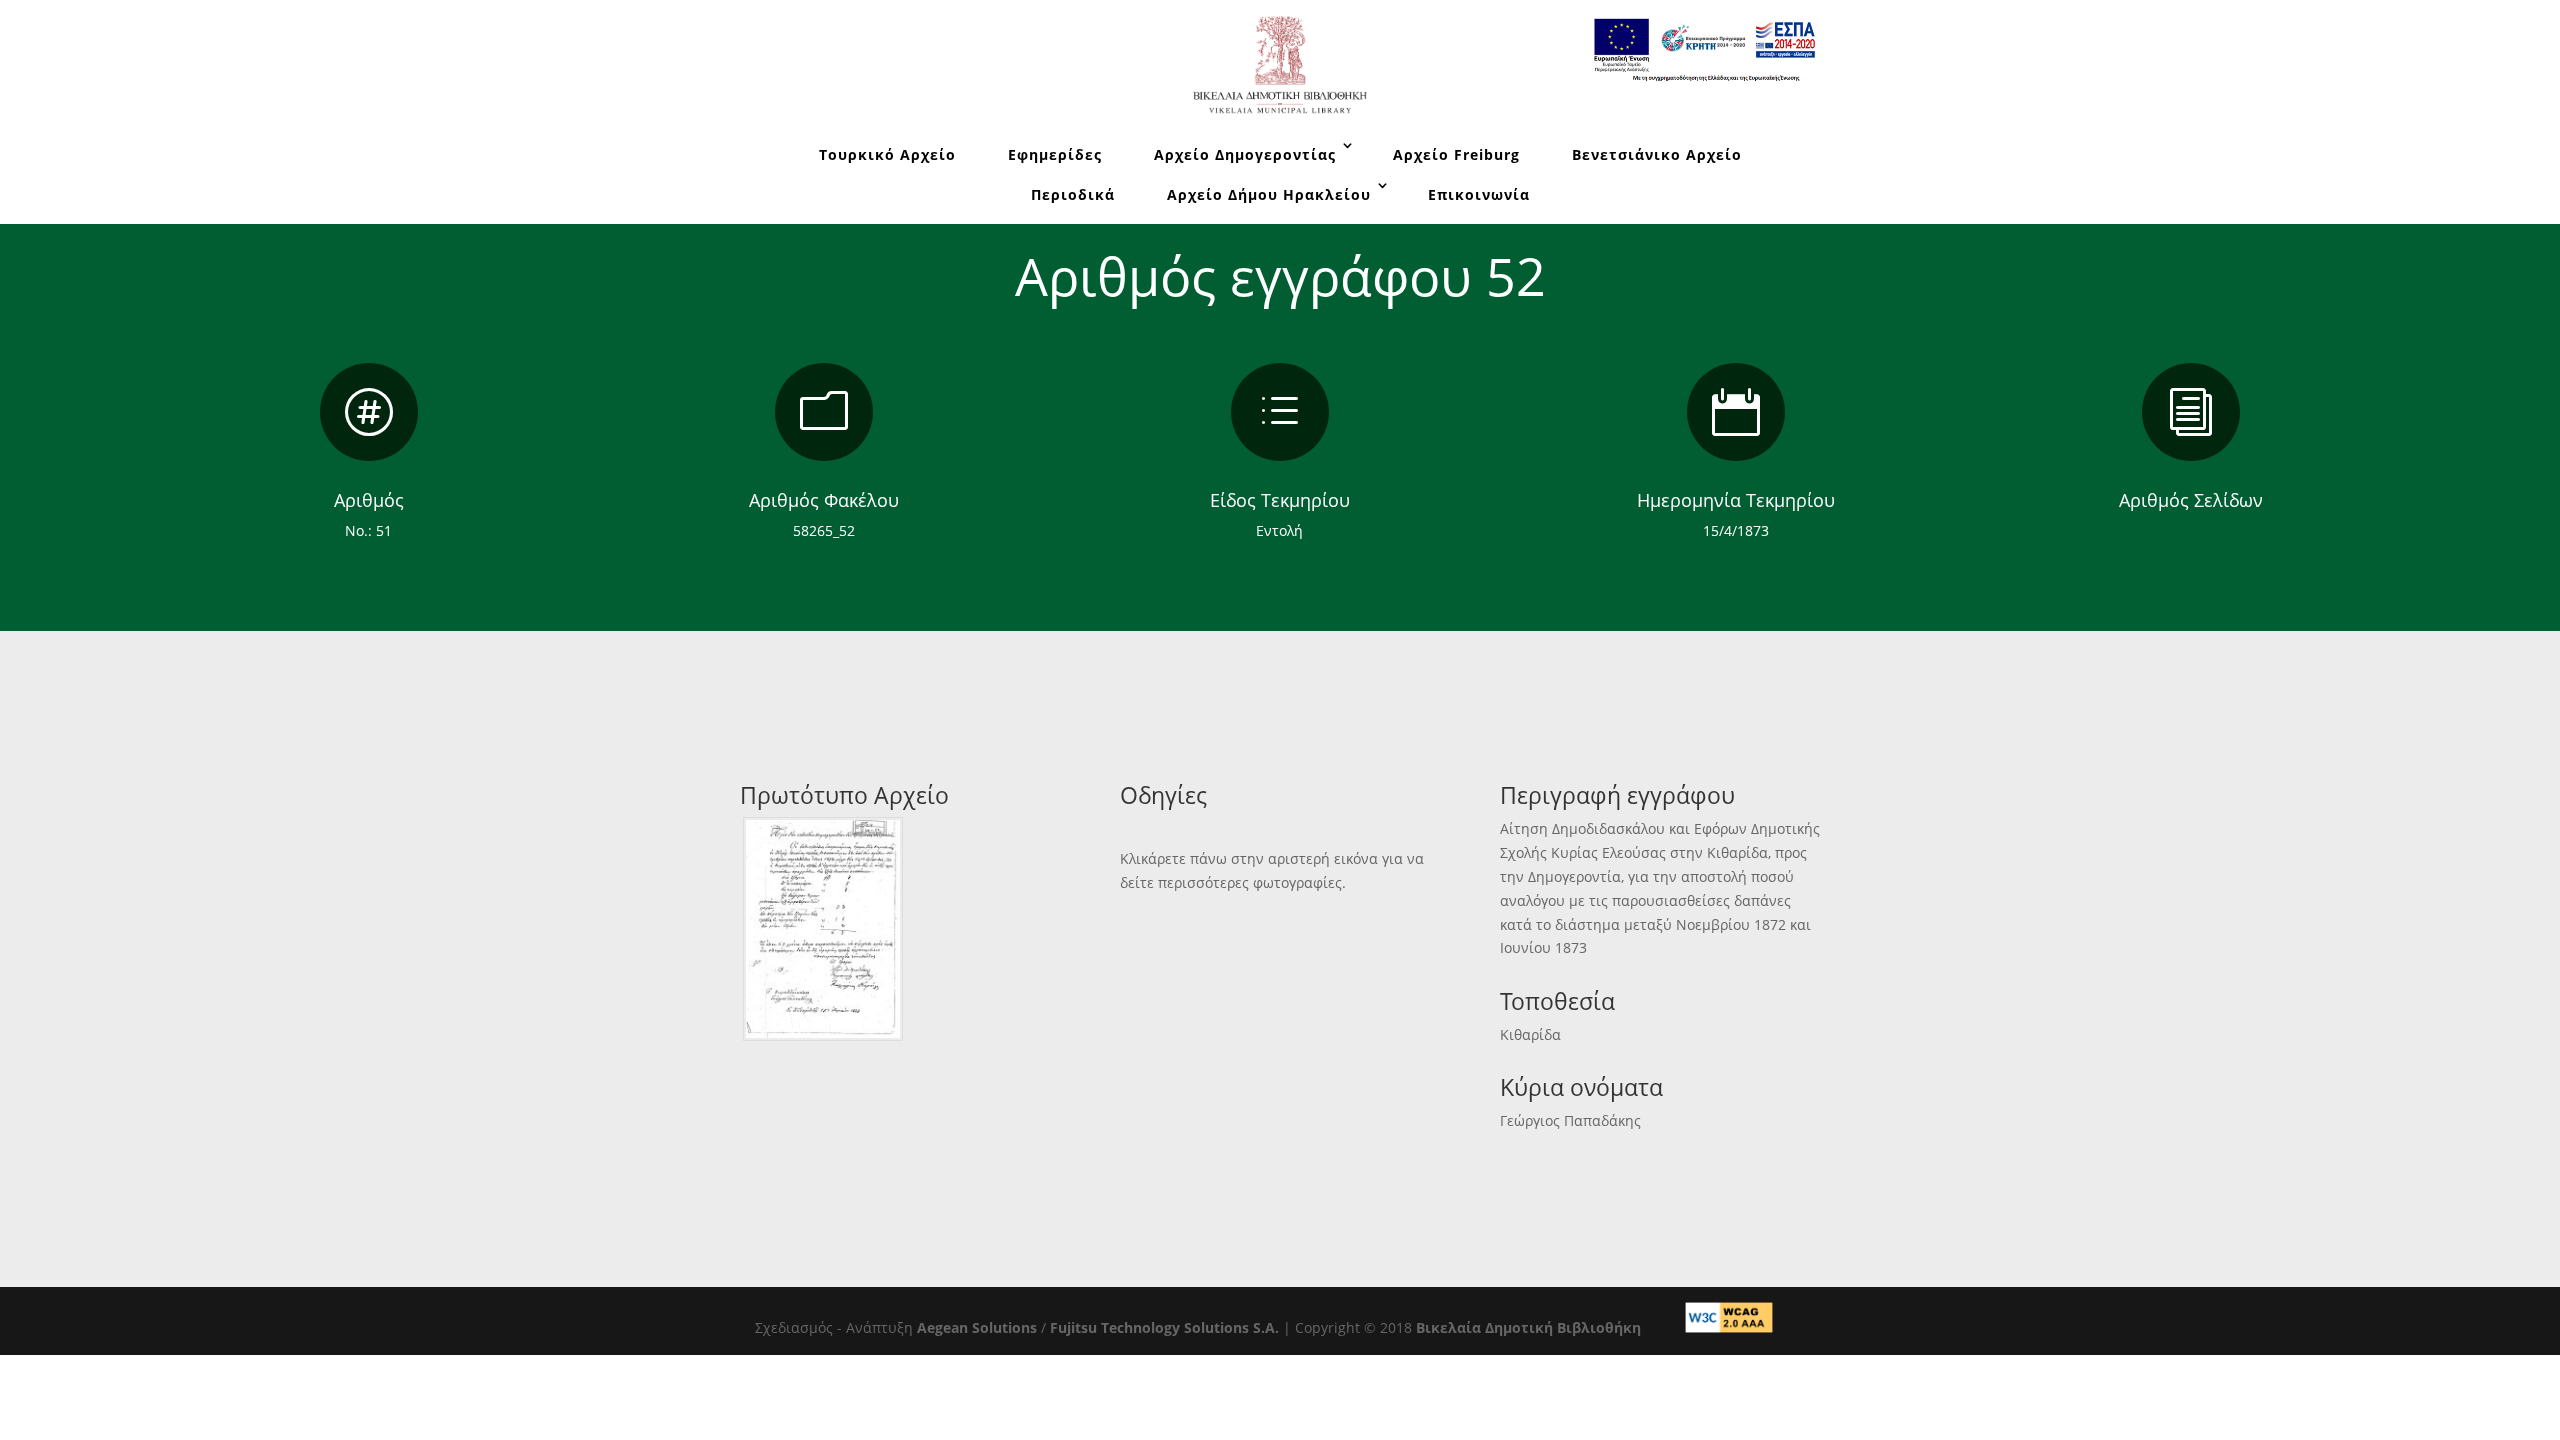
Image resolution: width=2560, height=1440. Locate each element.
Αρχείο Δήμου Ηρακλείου (1269, 194)
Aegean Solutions (977, 1327)
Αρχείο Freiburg (1456, 154)
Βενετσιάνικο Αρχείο (1657, 154)
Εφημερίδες (1055, 154)
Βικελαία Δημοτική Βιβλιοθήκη (1528, 1327)
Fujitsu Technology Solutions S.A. (1164, 1327)
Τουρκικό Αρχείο (887, 154)
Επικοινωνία (1479, 194)
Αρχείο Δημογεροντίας (1245, 154)
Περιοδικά (1073, 194)
